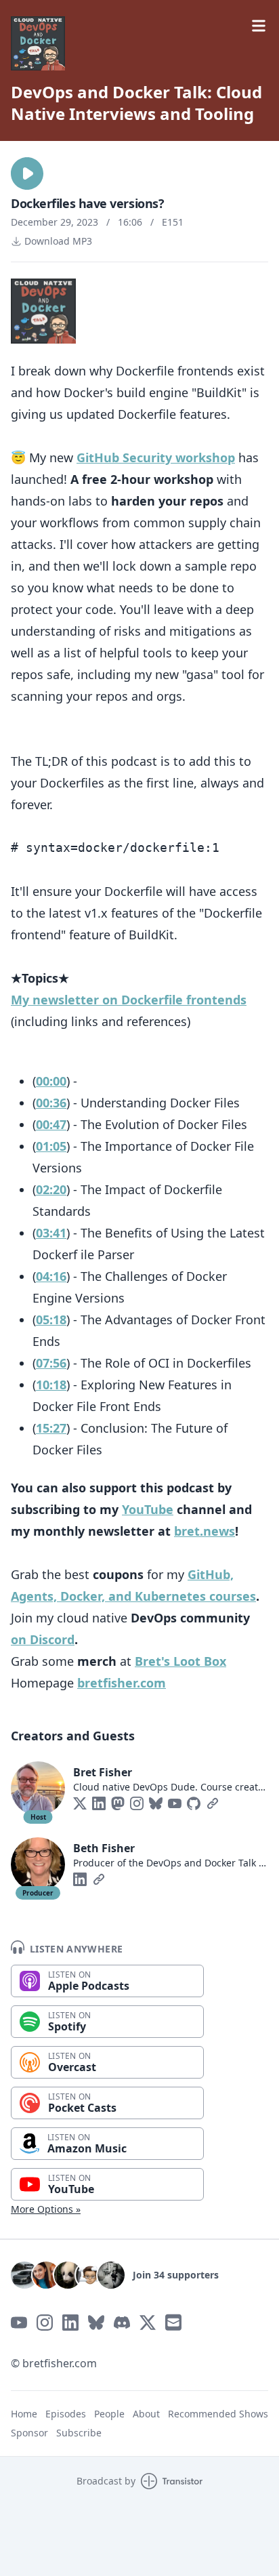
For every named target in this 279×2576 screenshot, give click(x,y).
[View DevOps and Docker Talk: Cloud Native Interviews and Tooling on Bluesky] (96, 2323)
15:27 (51, 1428)
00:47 (51, 1124)
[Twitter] (80, 1803)
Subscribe (79, 2433)
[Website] (213, 1803)
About (146, 2414)
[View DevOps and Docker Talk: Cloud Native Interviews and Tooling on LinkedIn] (70, 2323)
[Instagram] (137, 1803)
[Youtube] (175, 1803)
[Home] (139, 43)
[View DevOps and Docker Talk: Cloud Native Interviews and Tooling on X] (148, 2323)
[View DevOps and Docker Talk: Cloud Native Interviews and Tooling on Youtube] (19, 2323)
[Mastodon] (118, 1803)
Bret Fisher (103, 1772)
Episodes (66, 2414)
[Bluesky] (156, 1803)
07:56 (51, 1363)
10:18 (51, 1385)
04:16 (51, 1276)
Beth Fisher (104, 1848)
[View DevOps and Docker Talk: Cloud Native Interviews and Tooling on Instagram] (45, 2323)
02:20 (51, 1189)
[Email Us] (173, 2323)
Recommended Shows (218, 2414)
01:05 (51, 1146)
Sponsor (29, 2433)
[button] (27, 173)
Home (24, 2414)
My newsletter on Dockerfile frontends (129, 1000)
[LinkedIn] (99, 1803)
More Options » (46, 2209)
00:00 (51, 1081)
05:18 (51, 1320)
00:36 (51, 1103)
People (109, 2414)
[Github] (194, 1803)
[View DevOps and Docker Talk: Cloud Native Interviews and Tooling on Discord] (122, 2323)
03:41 (51, 1233)
